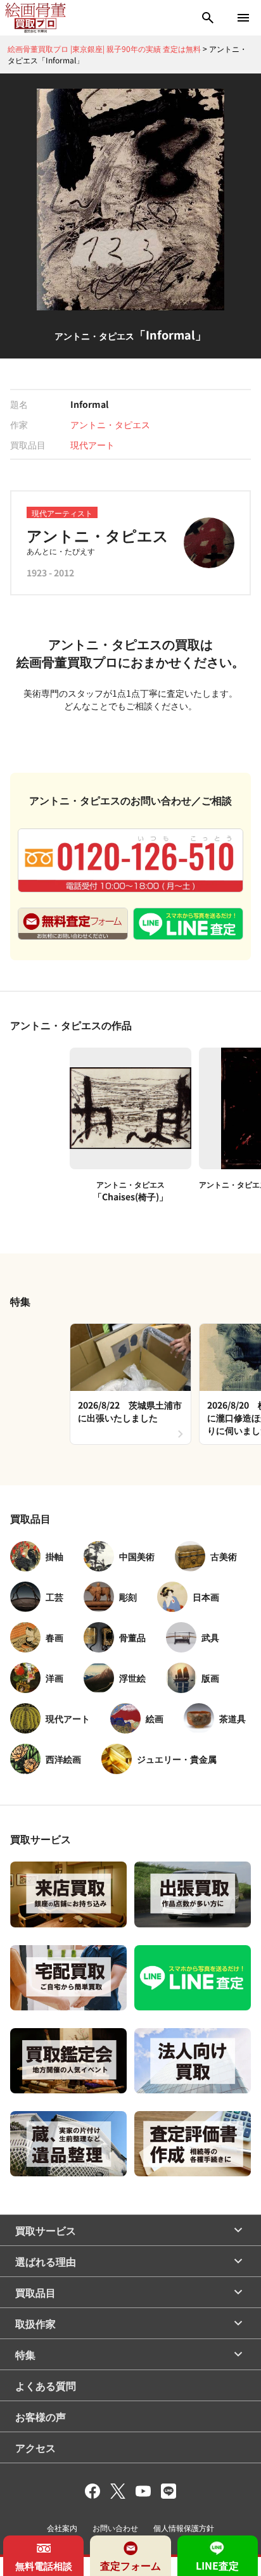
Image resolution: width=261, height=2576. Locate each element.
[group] (130, 1384)
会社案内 (62, 2528)
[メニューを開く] (243, 18)
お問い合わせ (115, 2528)
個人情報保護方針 (184, 2528)
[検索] (208, 18)
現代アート (92, 445)
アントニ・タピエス (110, 424)
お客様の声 (41, 2416)
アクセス (35, 2447)
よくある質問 (46, 2385)
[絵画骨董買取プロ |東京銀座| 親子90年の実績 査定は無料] (35, 18)
